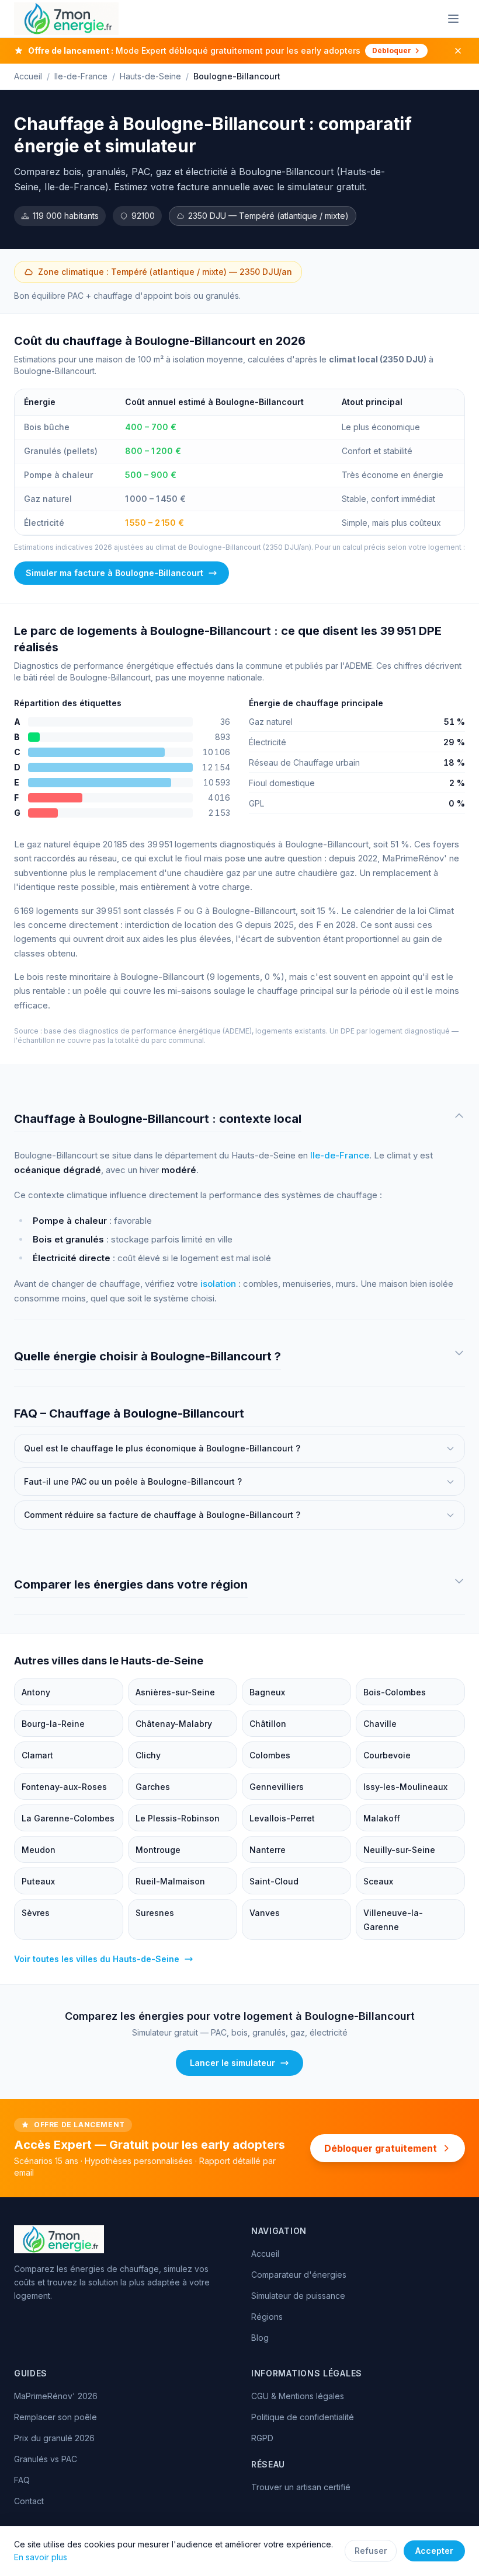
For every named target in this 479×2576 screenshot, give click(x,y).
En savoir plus (41, 2557)
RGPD (262, 2438)
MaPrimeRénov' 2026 (56, 2396)
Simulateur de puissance (298, 2296)
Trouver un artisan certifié (301, 2487)
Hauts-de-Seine (150, 76)
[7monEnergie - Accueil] (66, 19)
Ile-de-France (81, 76)
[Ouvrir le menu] (453, 19)
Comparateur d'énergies (299, 2275)
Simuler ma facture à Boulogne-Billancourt (114, 573)
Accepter (434, 2551)
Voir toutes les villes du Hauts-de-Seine (97, 1959)
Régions (267, 2317)
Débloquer (392, 50)
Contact (29, 2501)
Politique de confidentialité (303, 2417)
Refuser (371, 2551)
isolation (218, 1284)
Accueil (28, 76)
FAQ (22, 2480)
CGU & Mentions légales (298, 2396)
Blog (260, 2338)
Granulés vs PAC (46, 2459)
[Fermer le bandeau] (458, 51)
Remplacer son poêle (55, 2417)
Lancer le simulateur (232, 2063)
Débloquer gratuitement (381, 2148)
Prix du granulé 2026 (54, 2438)
